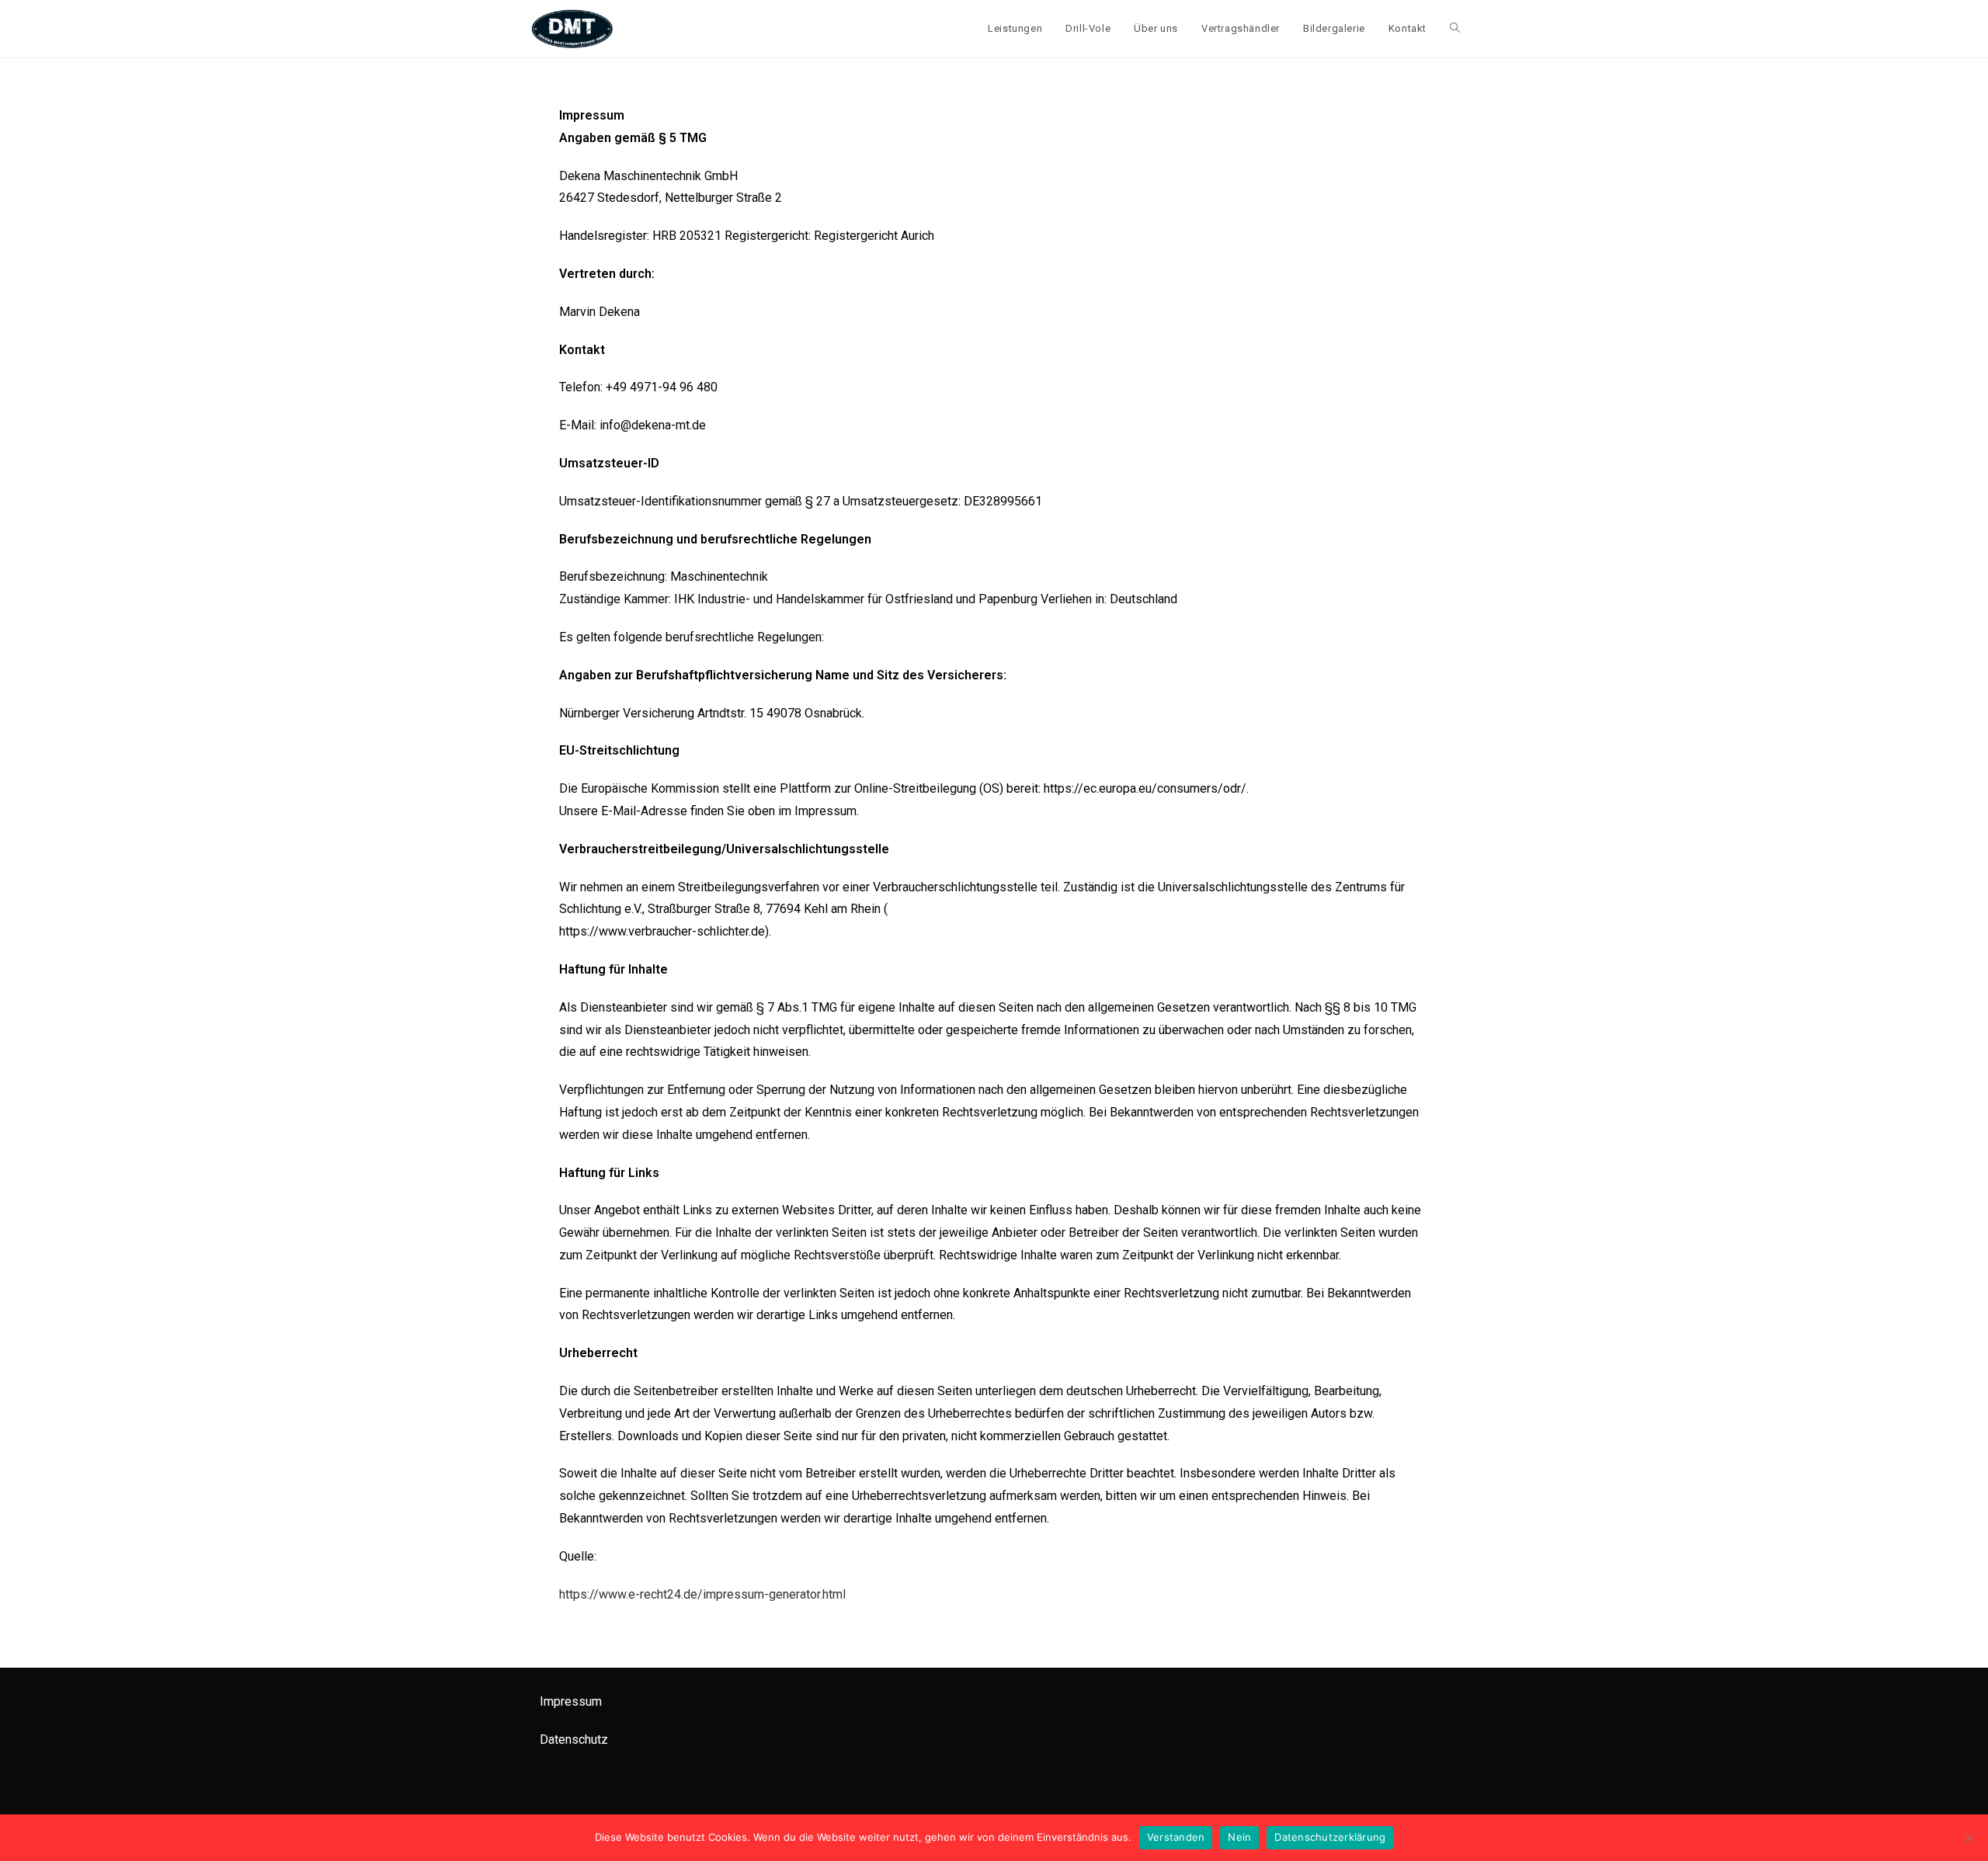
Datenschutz (574, 1739)
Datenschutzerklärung (1330, 1837)
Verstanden (1176, 1837)
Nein (1239, 1837)
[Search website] (1455, 29)
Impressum (571, 1701)
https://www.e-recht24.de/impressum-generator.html (702, 1594)
